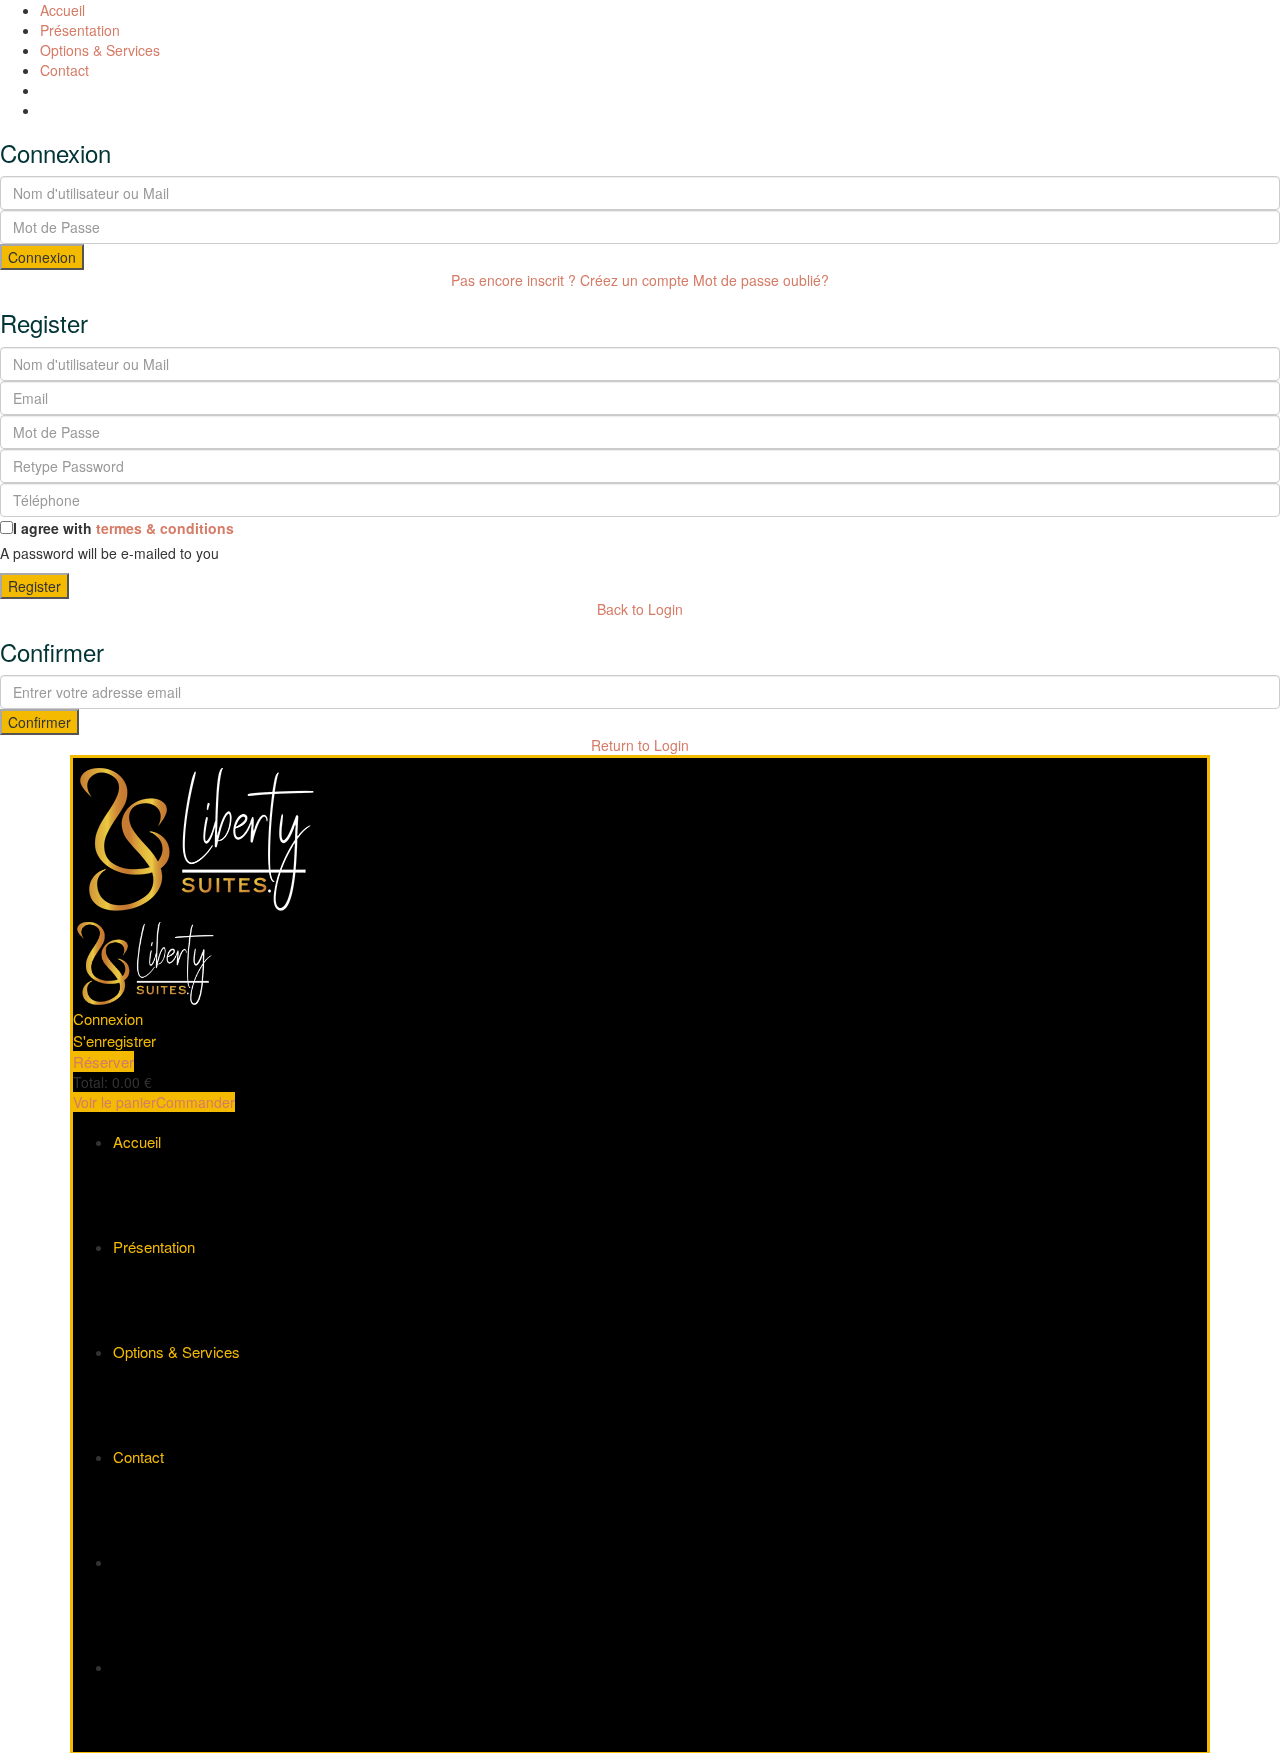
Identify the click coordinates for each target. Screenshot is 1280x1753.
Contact (64, 70)
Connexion (42, 257)
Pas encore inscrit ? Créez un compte (570, 280)
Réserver (103, 1061)
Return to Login (640, 745)
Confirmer (39, 722)
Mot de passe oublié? (761, 280)
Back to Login (640, 609)
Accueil (62, 10)
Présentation (80, 30)
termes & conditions (165, 528)
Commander (195, 1102)
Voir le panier (114, 1102)
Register (34, 586)
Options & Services (100, 50)
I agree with (123, 528)
